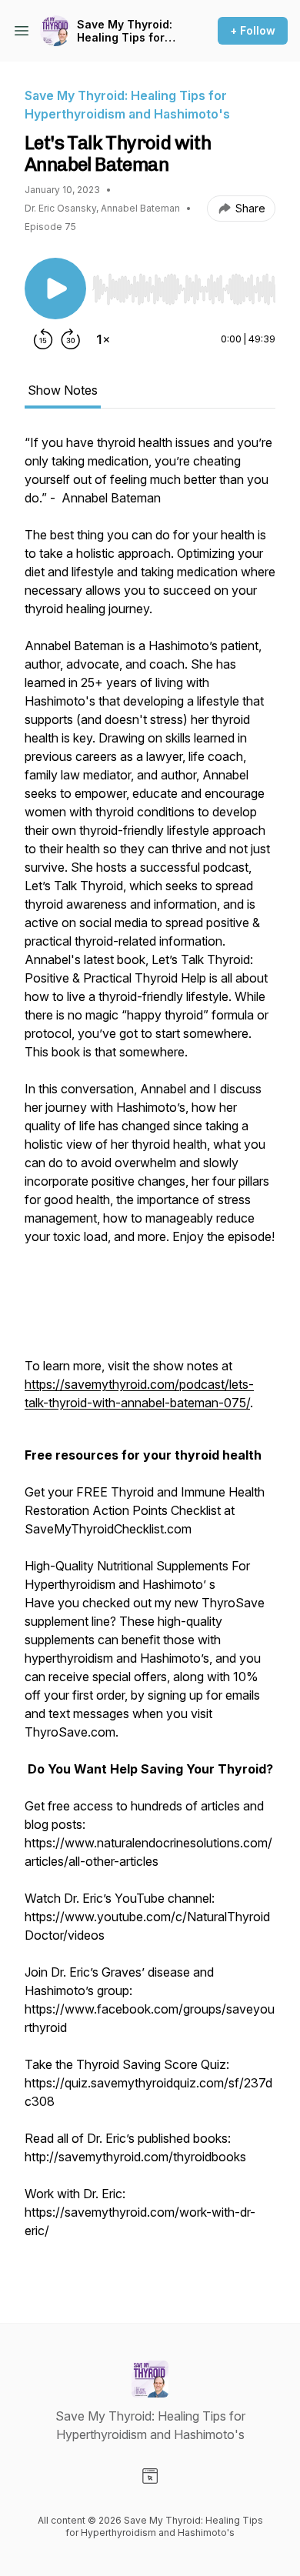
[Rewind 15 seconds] (43, 339)
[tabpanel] (150, 1353)
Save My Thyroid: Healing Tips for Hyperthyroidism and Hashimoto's (125, 31)
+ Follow (253, 30)
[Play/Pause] (55, 289)
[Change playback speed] (103, 339)
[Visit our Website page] (150, 2476)
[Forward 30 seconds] (71, 339)
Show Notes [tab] (63, 390)
